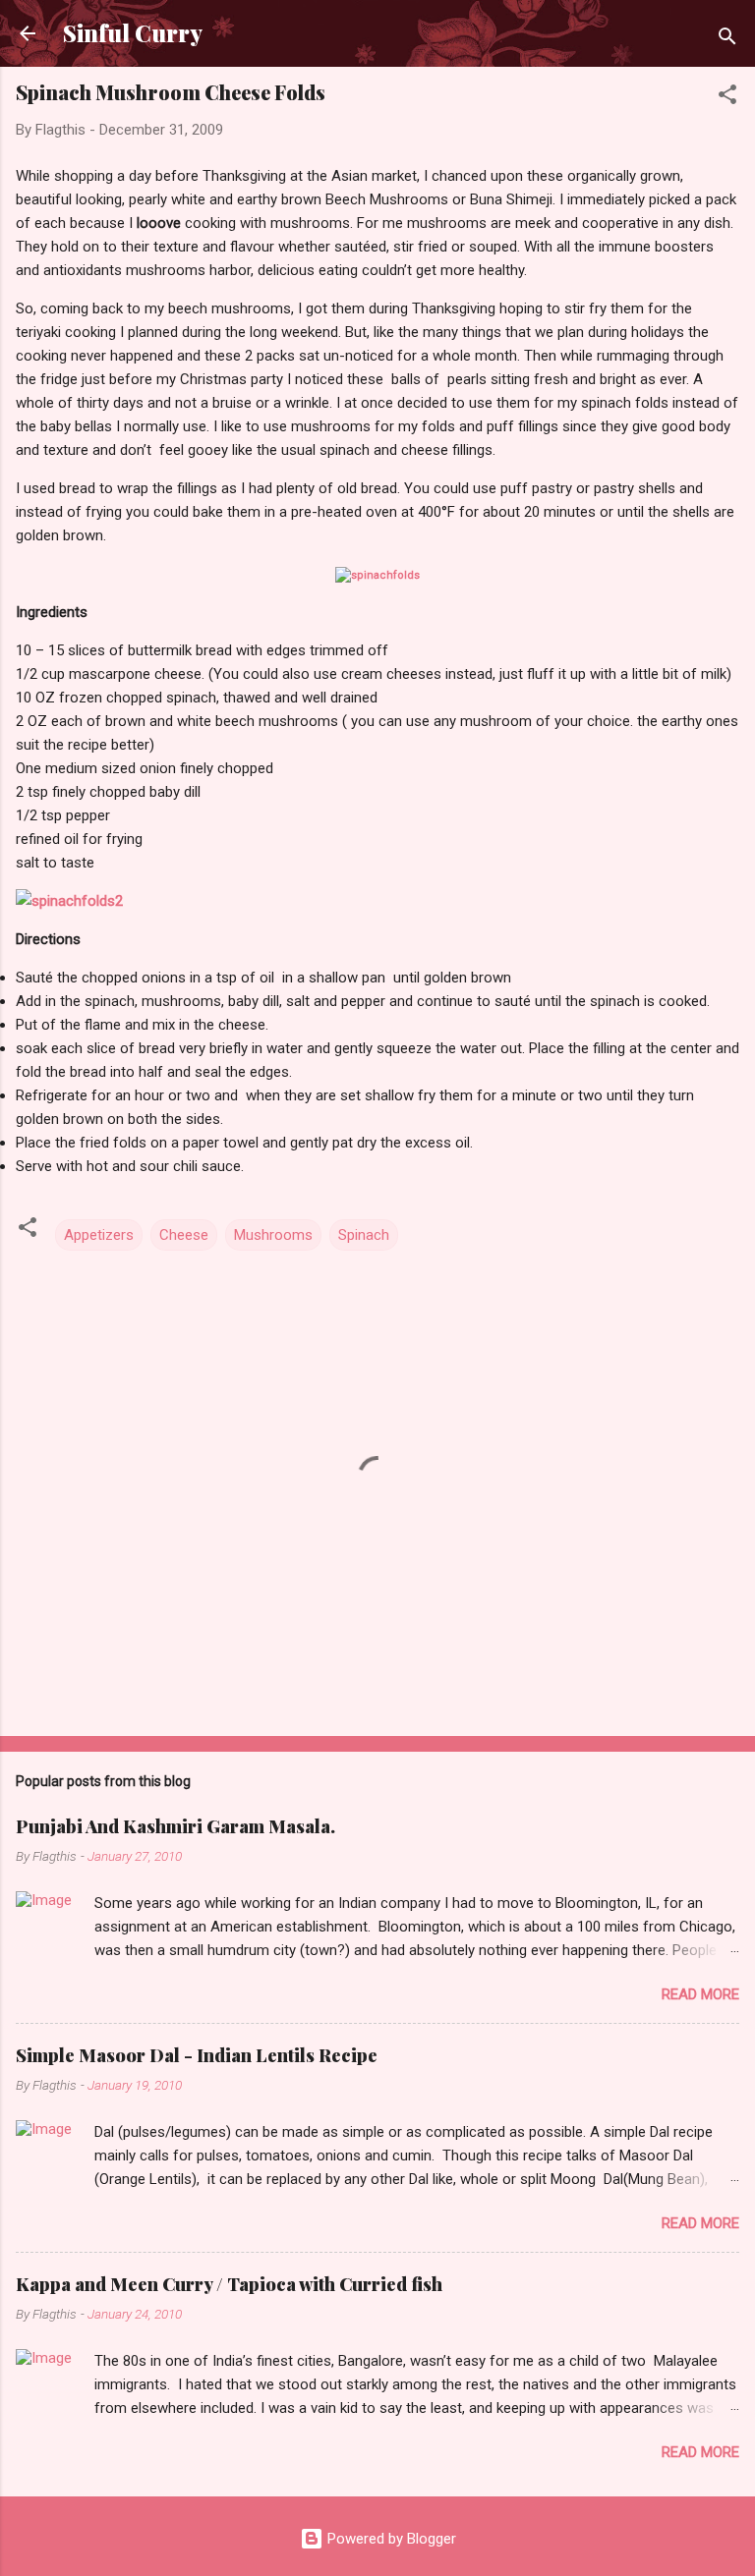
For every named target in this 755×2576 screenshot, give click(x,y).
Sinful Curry (133, 33)
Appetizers (99, 1235)
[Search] (727, 40)
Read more (700, 1994)
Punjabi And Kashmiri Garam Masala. (175, 1826)
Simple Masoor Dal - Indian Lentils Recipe (197, 2055)
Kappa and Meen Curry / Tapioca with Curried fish (229, 2284)
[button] (727, 98)
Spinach (364, 1235)
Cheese (184, 1235)
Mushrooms (273, 1235)
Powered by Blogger (390, 2539)
